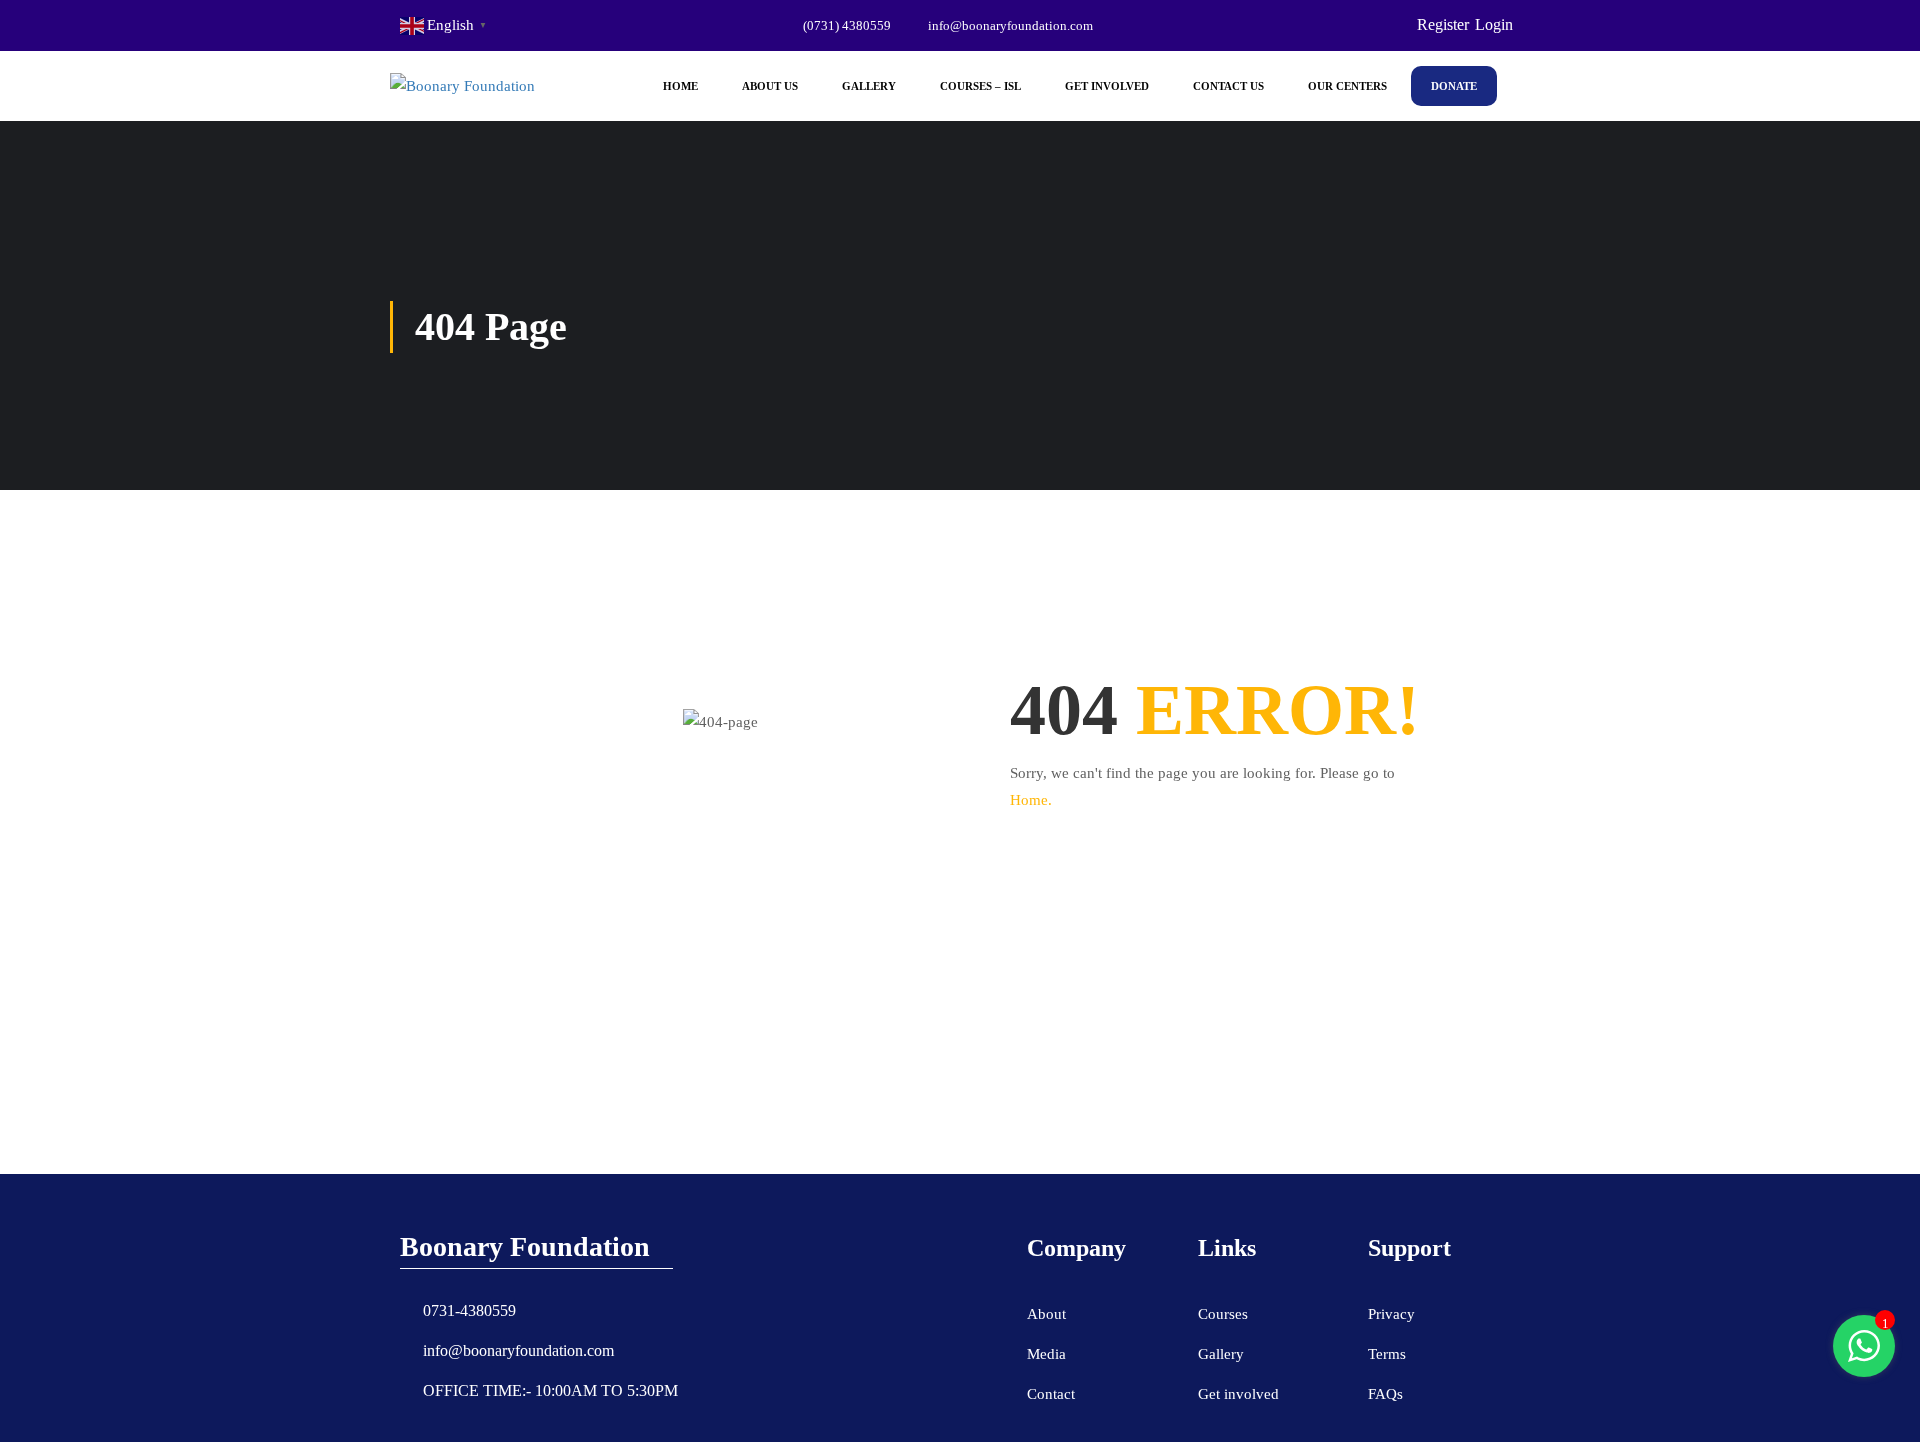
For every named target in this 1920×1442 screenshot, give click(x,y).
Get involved (1238, 1394)
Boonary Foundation (525, 1246)
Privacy (1391, 1314)
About (1046, 1314)
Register (1443, 24)
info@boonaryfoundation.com (1010, 25)
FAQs (1385, 1394)
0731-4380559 (469, 1310)
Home (680, 86)
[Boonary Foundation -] (465, 86)
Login (1494, 24)
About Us (770, 86)
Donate (1454, 86)
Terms (1387, 1354)
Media (1046, 1354)
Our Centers (1347, 86)
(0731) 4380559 (847, 25)
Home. (1031, 800)
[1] (1864, 1357)
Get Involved (1107, 86)
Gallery (869, 86)
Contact (1051, 1394)
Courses (1223, 1314)
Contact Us (1228, 86)
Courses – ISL (980, 86)
